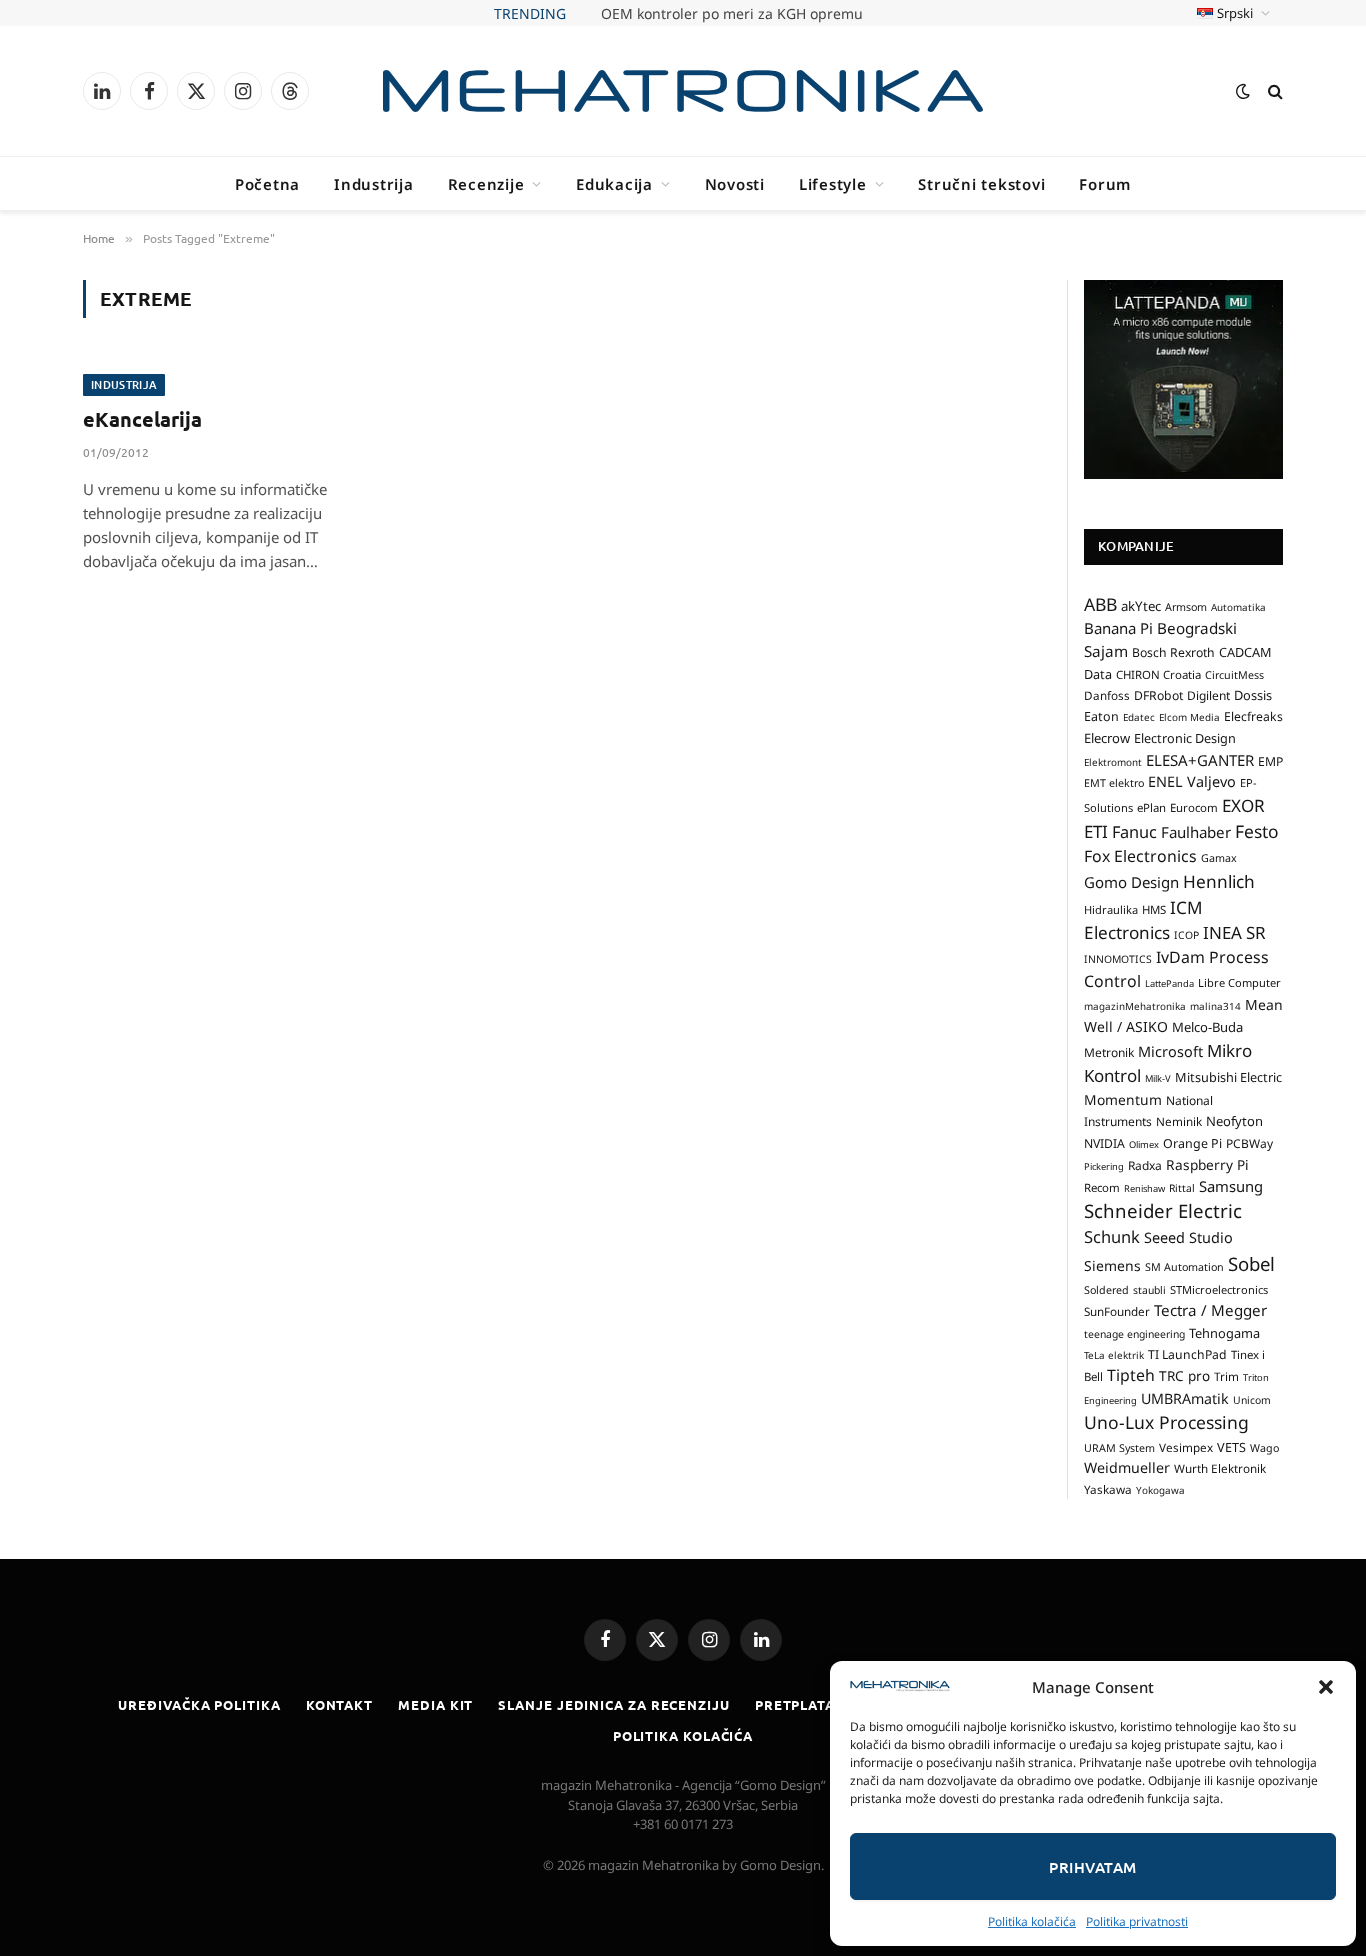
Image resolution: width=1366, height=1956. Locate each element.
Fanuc (1134, 832)
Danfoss (1107, 695)
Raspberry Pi (1207, 1164)
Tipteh (1131, 1375)
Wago (1264, 1448)
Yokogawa (1160, 1490)
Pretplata (795, 1704)
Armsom (1186, 607)
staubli (1149, 1290)
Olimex (1144, 1144)
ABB (1100, 604)
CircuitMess (1234, 675)
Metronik (1109, 1052)
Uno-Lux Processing (1166, 1422)
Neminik (1179, 1121)
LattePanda (1169, 983)
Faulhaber (1196, 832)
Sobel (1251, 1263)
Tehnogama (1224, 1333)
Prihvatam (1092, 1867)
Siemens (1112, 1265)
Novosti (735, 184)
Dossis (1253, 695)
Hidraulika (1111, 909)
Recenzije (486, 184)
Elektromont (1113, 762)
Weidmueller (1127, 1467)
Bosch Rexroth (1173, 652)
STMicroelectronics (1219, 1289)
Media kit (435, 1704)
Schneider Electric (1163, 1210)
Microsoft (1170, 1051)
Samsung (1231, 1186)
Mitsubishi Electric (1228, 1077)
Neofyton (1234, 1121)
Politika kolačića (1032, 1921)
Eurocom (1194, 807)
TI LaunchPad (1187, 1354)
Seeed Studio (1188, 1237)
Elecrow (1107, 738)
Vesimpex (1186, 1447)
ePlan (1151, 807)
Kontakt (339, 1704)
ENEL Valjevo (1192, 781)
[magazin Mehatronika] (683, 91)
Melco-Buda (1207, 1027)
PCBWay (1249, 1143)
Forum (1105, 184)
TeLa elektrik (1114, 1355)
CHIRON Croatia (1158, 674)
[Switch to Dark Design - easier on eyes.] (1243, 91)
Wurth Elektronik (1220, 1468)
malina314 (1215, 1006)
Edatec (1139, 717)
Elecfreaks (1253, 716)
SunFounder (1117, 1311)
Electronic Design (1185, 738)
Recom (1102, 1187)
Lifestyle (833, 184)
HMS (1154, 909)
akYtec (1141, 606)
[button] (1326, 1687)
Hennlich (1219, 881)
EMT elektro (1114, 783)
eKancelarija (142, 419)
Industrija (374, 184)
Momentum (1123, 1099)
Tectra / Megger (1210, 1310)
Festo (1257, 831)
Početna (267, 184)
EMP (1270, 761)
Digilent (1208, 695)
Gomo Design (1131, 882)
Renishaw (1144, 1188)
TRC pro (1184, 1376)
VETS (1231, 1447)
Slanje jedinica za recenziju (613, 1704)
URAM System (1119, 1448)
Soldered (1106, 1290)
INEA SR (1234, 932)
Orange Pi (1192, 1143)
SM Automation (1184, 1267)
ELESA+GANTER (1200, 760)
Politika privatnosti (1137, 1921)
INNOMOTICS (1118, 959)
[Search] (1273, 91)
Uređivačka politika (199, 1704)
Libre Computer (1239, 982)
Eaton (1101, 716)
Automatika (1238, 607)
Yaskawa (1108, 1489)
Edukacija (614, 184)
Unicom (1252, 1400)
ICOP (1186, 935)
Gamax (1219, 858)
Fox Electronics (1140, 856)
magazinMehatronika (1135, 1006)
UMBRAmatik (1185, 1398)
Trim (1226, 1376)
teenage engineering (1134, 1334)
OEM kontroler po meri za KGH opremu (732, 14)
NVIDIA (1104, 1143)
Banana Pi (1118, 628)
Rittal (1182, 1188)
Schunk (1112, 1236)
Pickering (1104, 1166)
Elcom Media (1189, 717)
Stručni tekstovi (981, 184)
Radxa (1145, 1165)
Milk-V (1158, 1078)
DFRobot (1158, 695)
